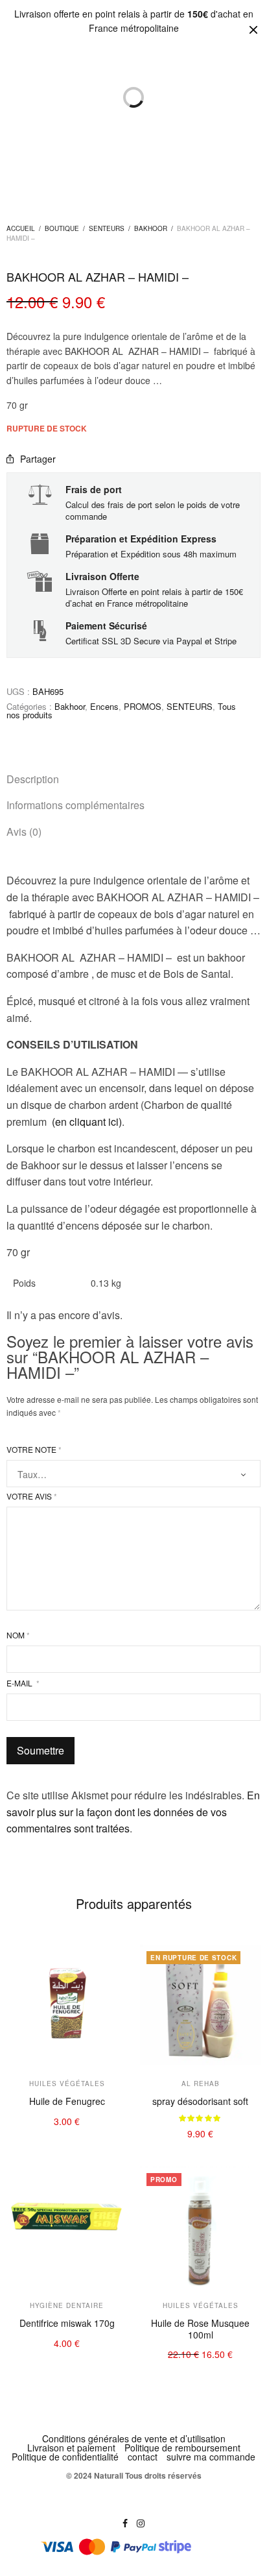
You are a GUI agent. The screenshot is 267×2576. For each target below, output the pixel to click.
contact (143, 2457)
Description (33, 779)
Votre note (34, 1450)
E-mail (23, 1683)
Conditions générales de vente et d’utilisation (134, 2438)
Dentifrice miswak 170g (67, 2323)
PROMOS (143, 706)
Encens (104, 706)
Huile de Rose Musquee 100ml (200, 2329)
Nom (18, 1635)
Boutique (62, 228)
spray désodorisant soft (200, 2101)
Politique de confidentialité (65, 2457)
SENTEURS (107, 228)
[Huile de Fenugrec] (67, 2005)
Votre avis (32, 1496)
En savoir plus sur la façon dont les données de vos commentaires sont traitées (133, 1812)
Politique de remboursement (182, 2448)
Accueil (21, 228)
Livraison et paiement (71, 2448)
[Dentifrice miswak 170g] (67, 2227)
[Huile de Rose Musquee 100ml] (200, 2227)
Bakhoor (151, 228)
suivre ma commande (211, 2457)
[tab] (133, 779)
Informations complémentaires (75, 805)
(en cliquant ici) (87, 1122)
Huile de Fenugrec (67, 2101)
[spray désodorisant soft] (200, 2005)
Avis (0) (24, 832)
